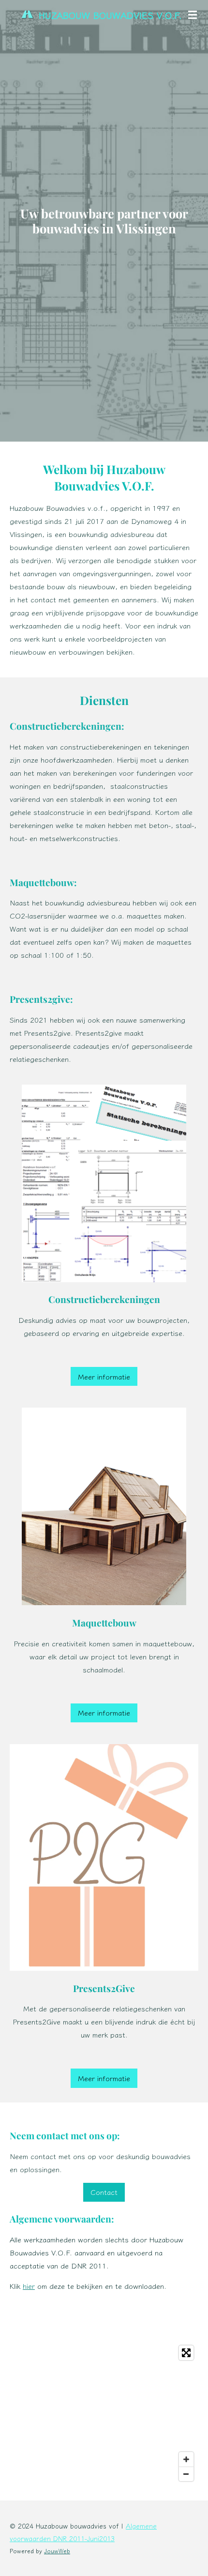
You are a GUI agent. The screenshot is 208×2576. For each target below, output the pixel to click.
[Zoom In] (186, 2459)
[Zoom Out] (186, 2474)
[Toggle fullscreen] (186, 2353)
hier (29, 2286)
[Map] (104, 2413)
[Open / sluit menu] (193, 15)
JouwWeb (57, 2551)
